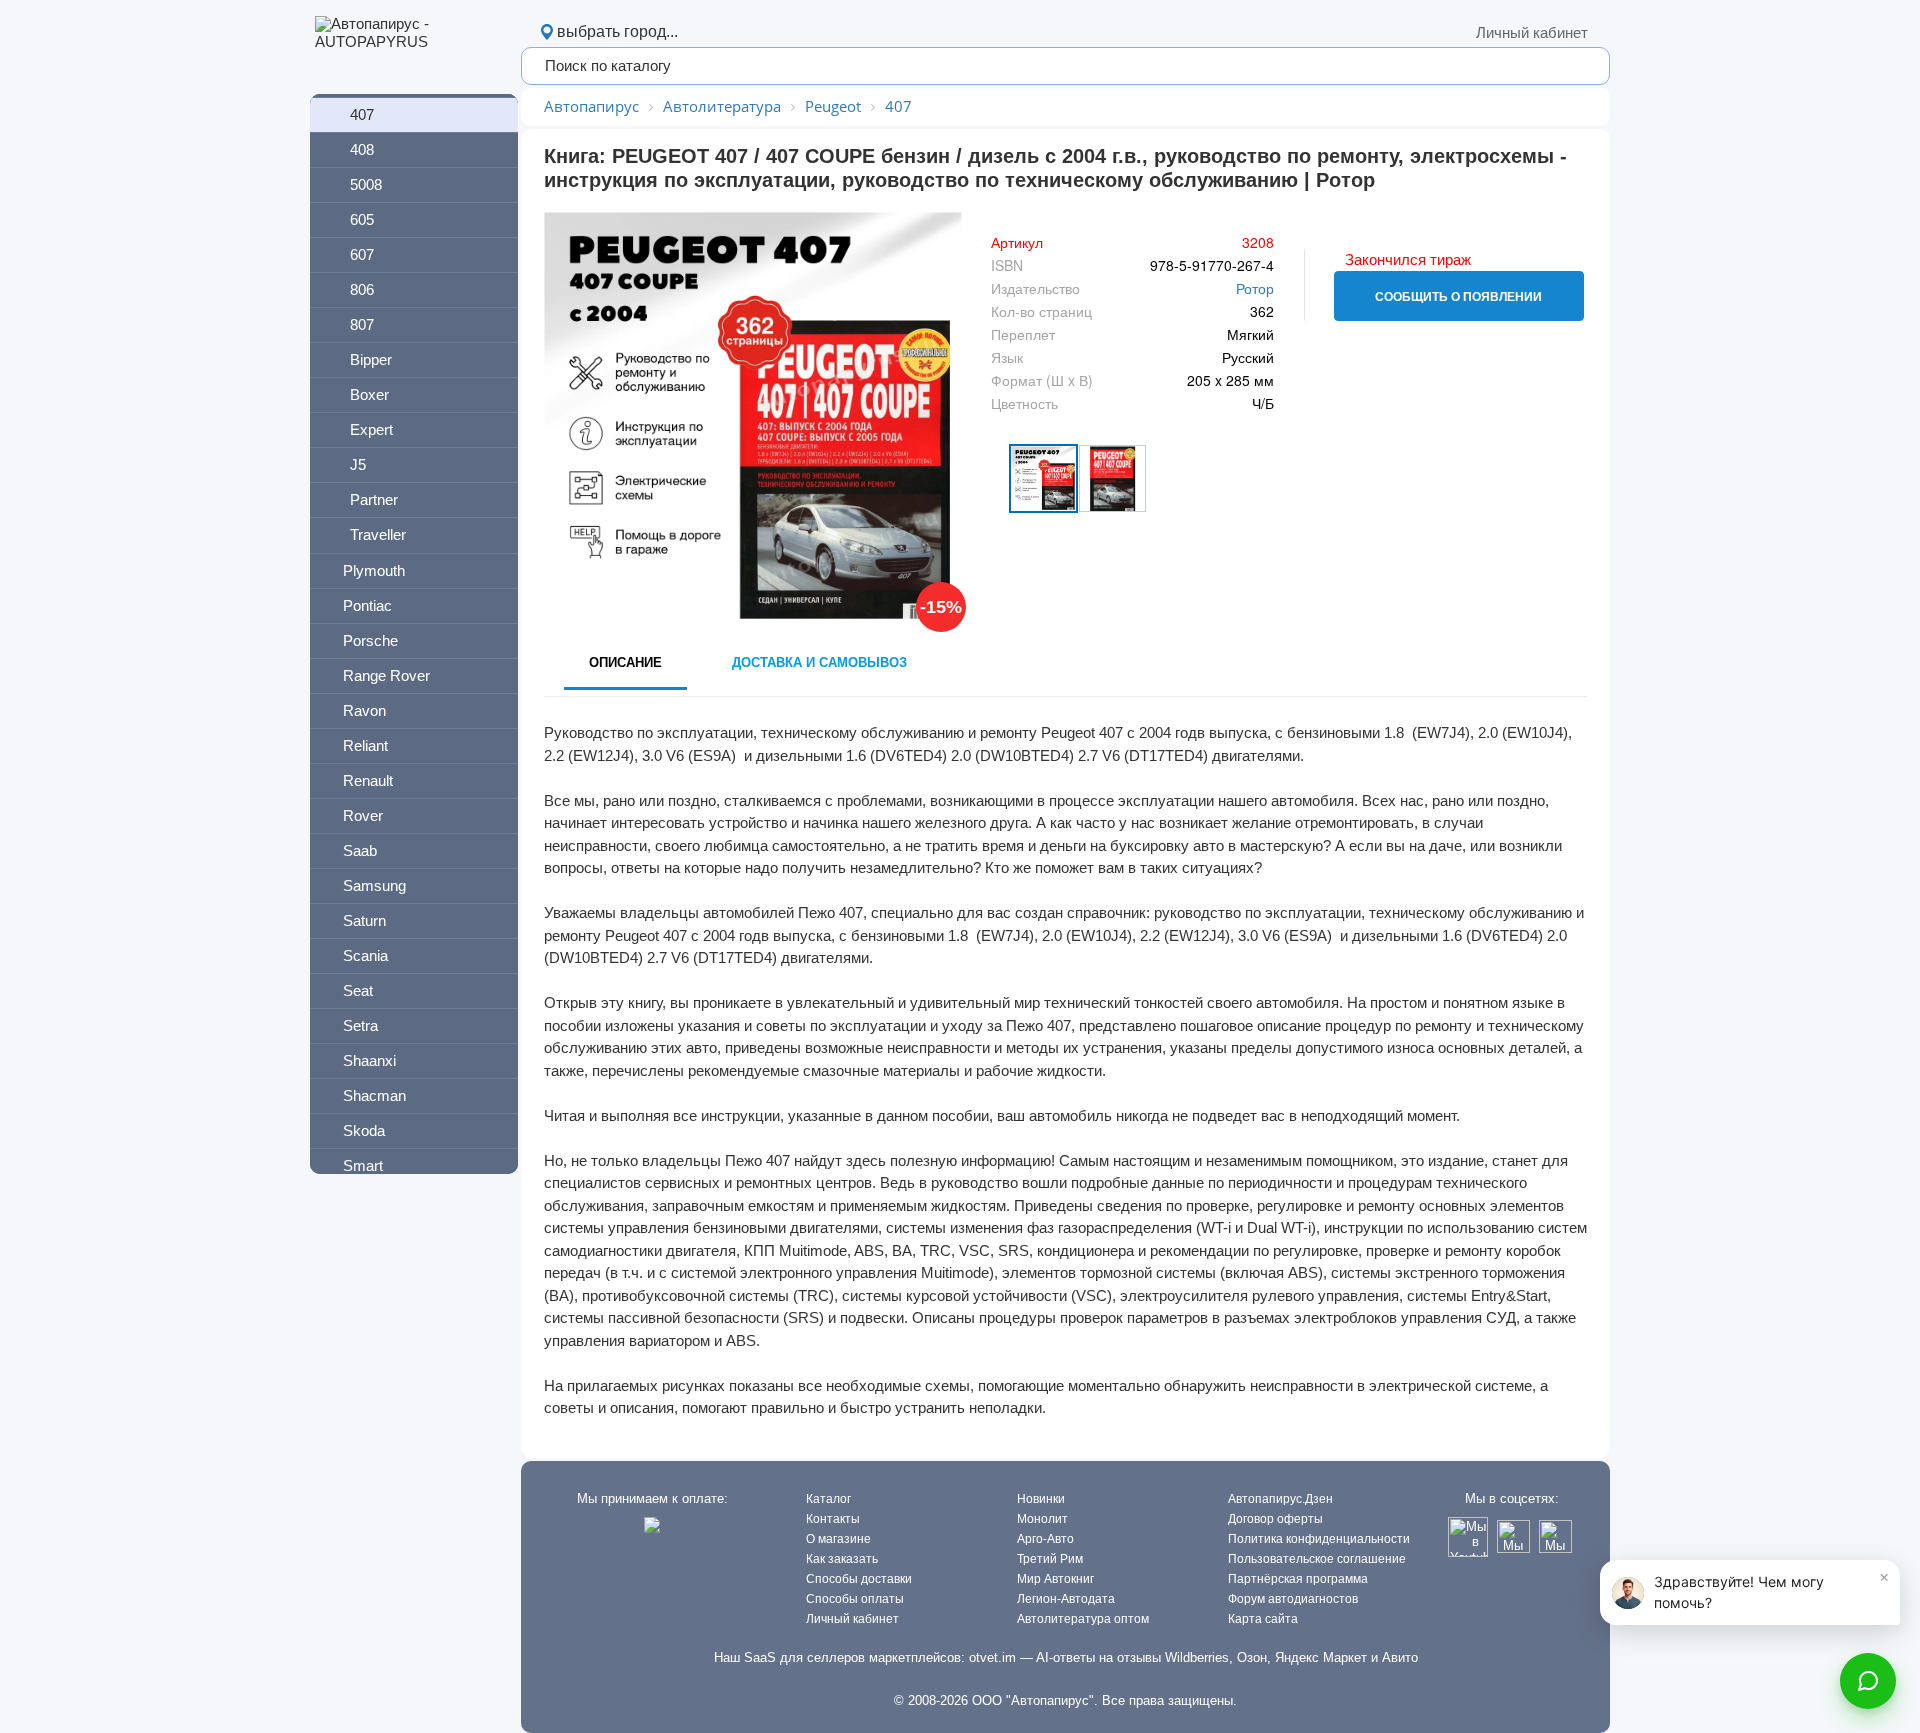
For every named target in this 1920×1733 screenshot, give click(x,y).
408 (362, 149)
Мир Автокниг (1055, 1579)
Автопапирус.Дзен (1280, 1499)
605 (362, 219)
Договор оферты (1275, 1519)
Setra (360, 1025)
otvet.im (992, 1657)
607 (362, 254)
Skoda (364, 1130)
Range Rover (386, 675)
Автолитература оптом (1083, 1619)
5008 (366, 184)
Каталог (828, 1499)
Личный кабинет (1532, 32)
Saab (360, 850)
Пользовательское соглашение (1317, 1559)
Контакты (833, 1519)
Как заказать (842, 1559)
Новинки (1041, 1499)
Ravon (364, 710)
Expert (371, 429)
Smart (363, 1165)
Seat (358, 990)
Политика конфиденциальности (1319, 1539)
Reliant (365, 745)
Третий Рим (1050, 1559)
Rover (363, 815)
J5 (358, 464)
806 (362, 289)
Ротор (1255, 288)
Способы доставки (859, 1579)
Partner (374, 499)
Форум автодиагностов (1293, 1599)
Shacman (374, 1095)
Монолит (1042, 1519)
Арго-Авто (1045, 1539)
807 (362, 324)
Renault (368, 780)
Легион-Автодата (1066, 1599)
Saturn (364, 920)
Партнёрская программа (1298, 1579)
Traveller (378, 534)
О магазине (838, 1539)
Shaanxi (369, 1060)
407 (362, 114)
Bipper (371, 359)
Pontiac (367, 605)
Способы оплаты (855, 1599)
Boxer (369, 394)
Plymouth (374, 570)
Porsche (370, 640)
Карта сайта (1263, 1619)
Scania (365, 955)
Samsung (374, 885)
